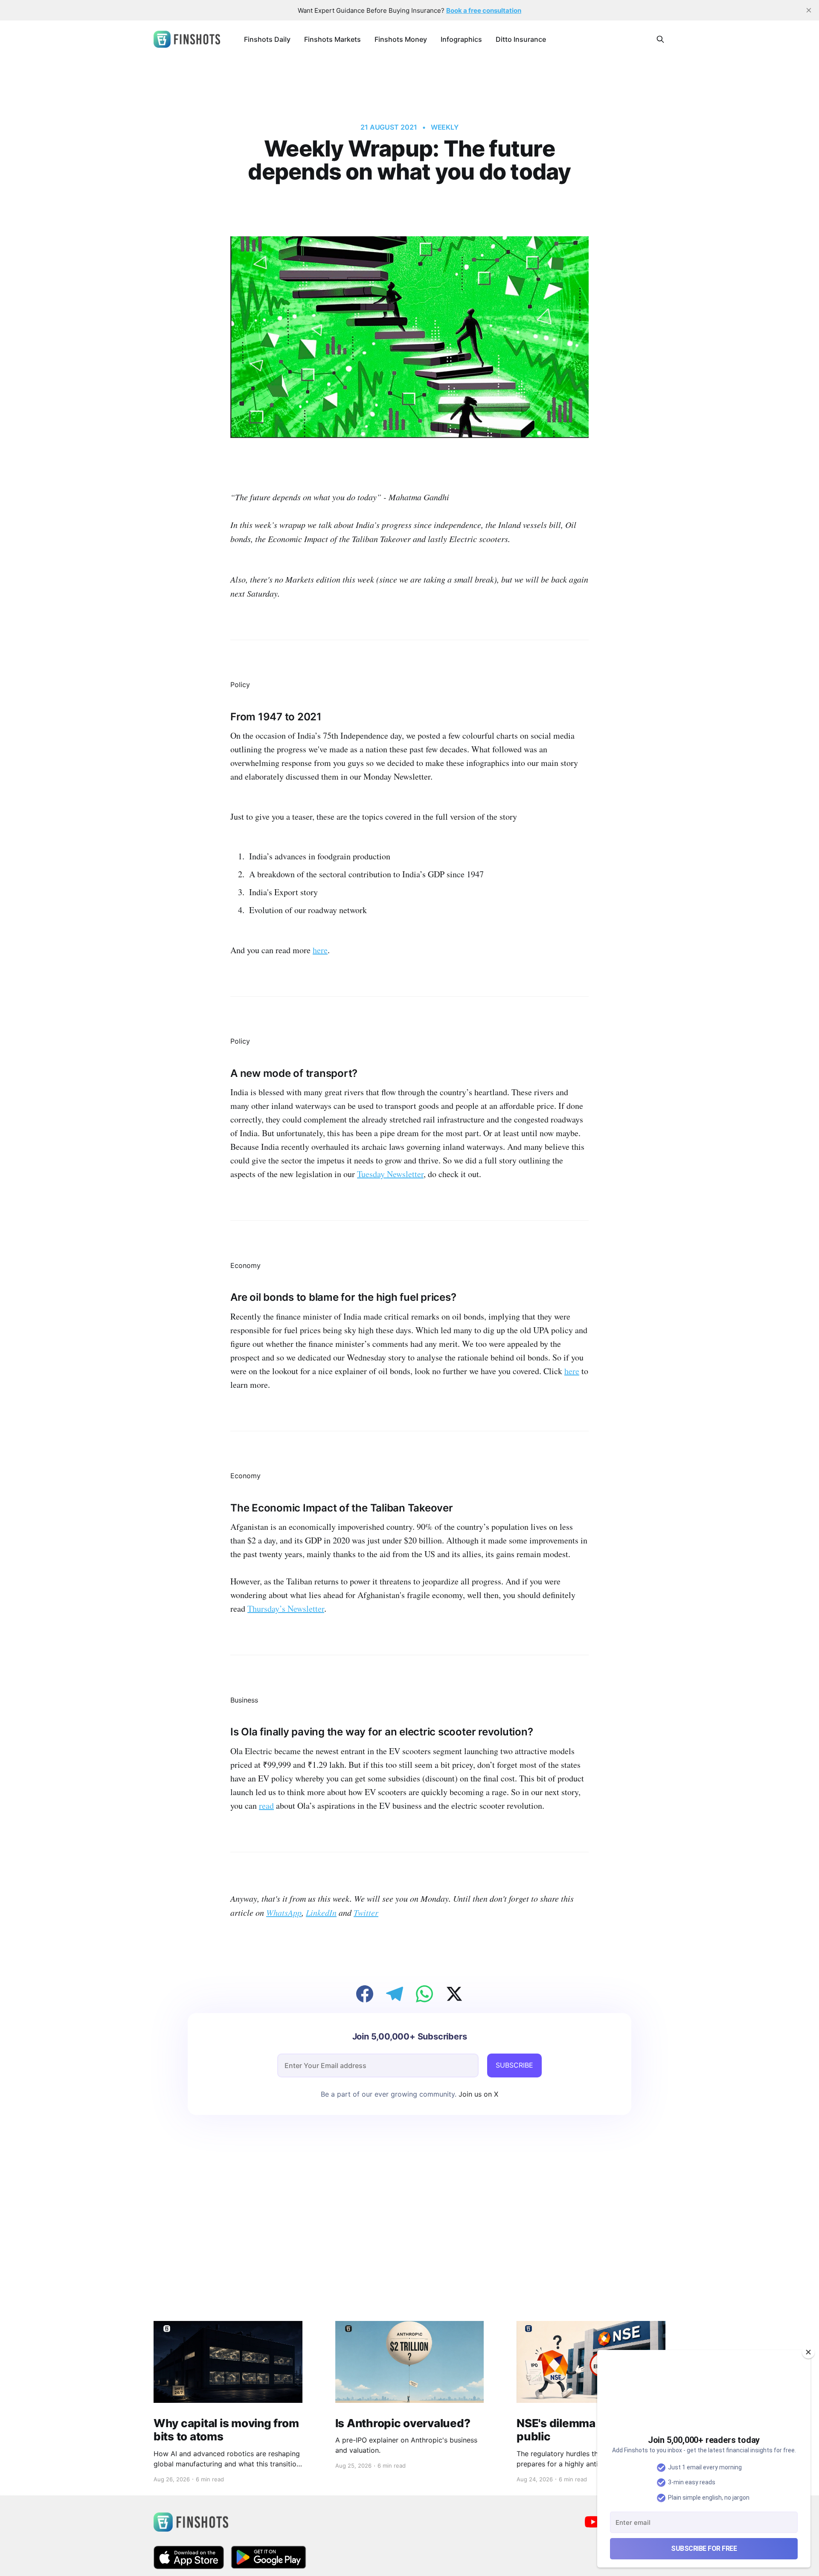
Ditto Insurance (521, 39)
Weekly (445, 127)
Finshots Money (401, 39)
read (266, 1806)
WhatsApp (284, 1912)
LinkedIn (321, 1912)
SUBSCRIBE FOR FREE (704, 2548)
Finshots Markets (333, 39)
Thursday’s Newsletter (286, 1609)
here (320, 950)
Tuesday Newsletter (390, 1174)
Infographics (461, 39)
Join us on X (477, 2094)
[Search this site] (660, 39)
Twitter (366, 1912)
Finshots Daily (267, 39)
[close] (809, 10)
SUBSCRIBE (514, 2065)
